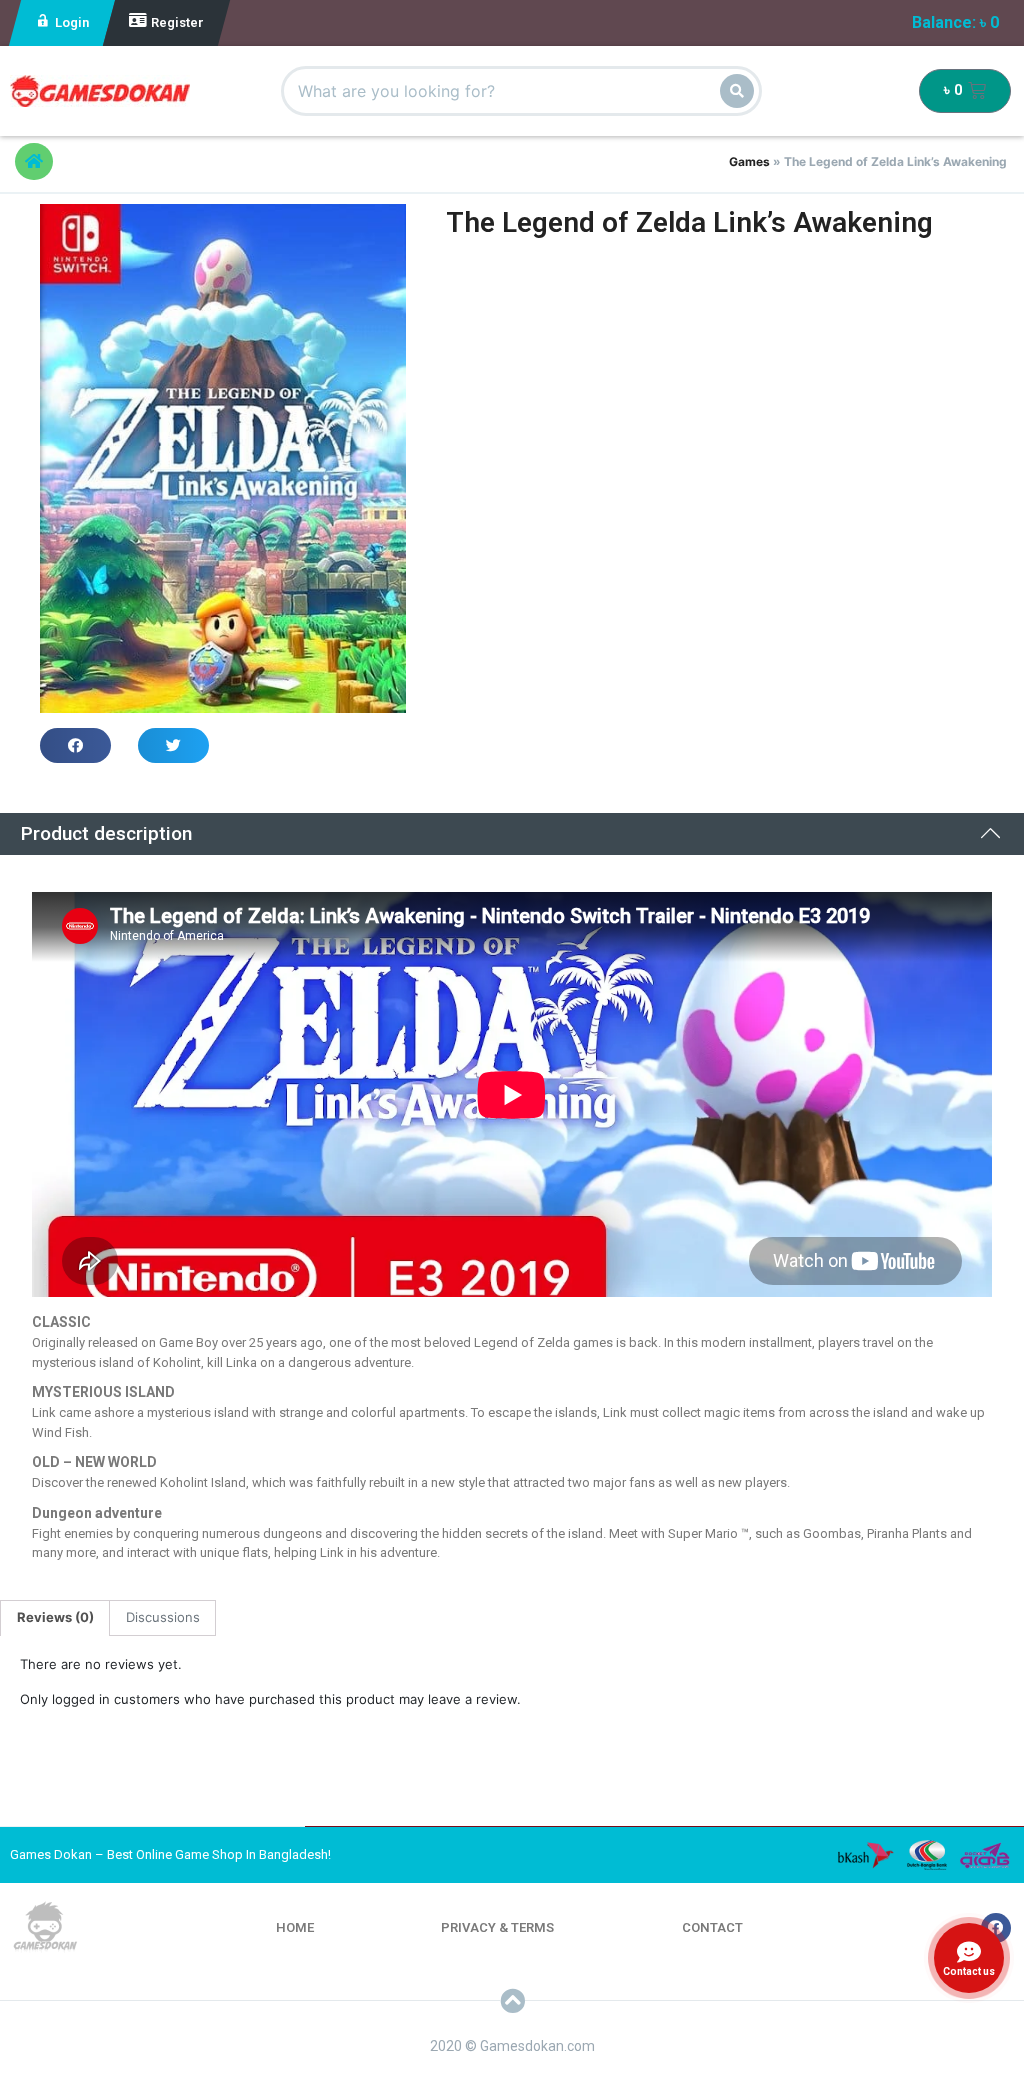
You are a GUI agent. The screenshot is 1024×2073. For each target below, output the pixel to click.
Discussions (163, 1617)
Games (749, 161)
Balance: (955, 22)
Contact (712, 1927)
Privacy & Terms (497, 1927)
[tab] (55, 1618)
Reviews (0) (55, 1617)
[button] (34, 161)
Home (295, 1927)
